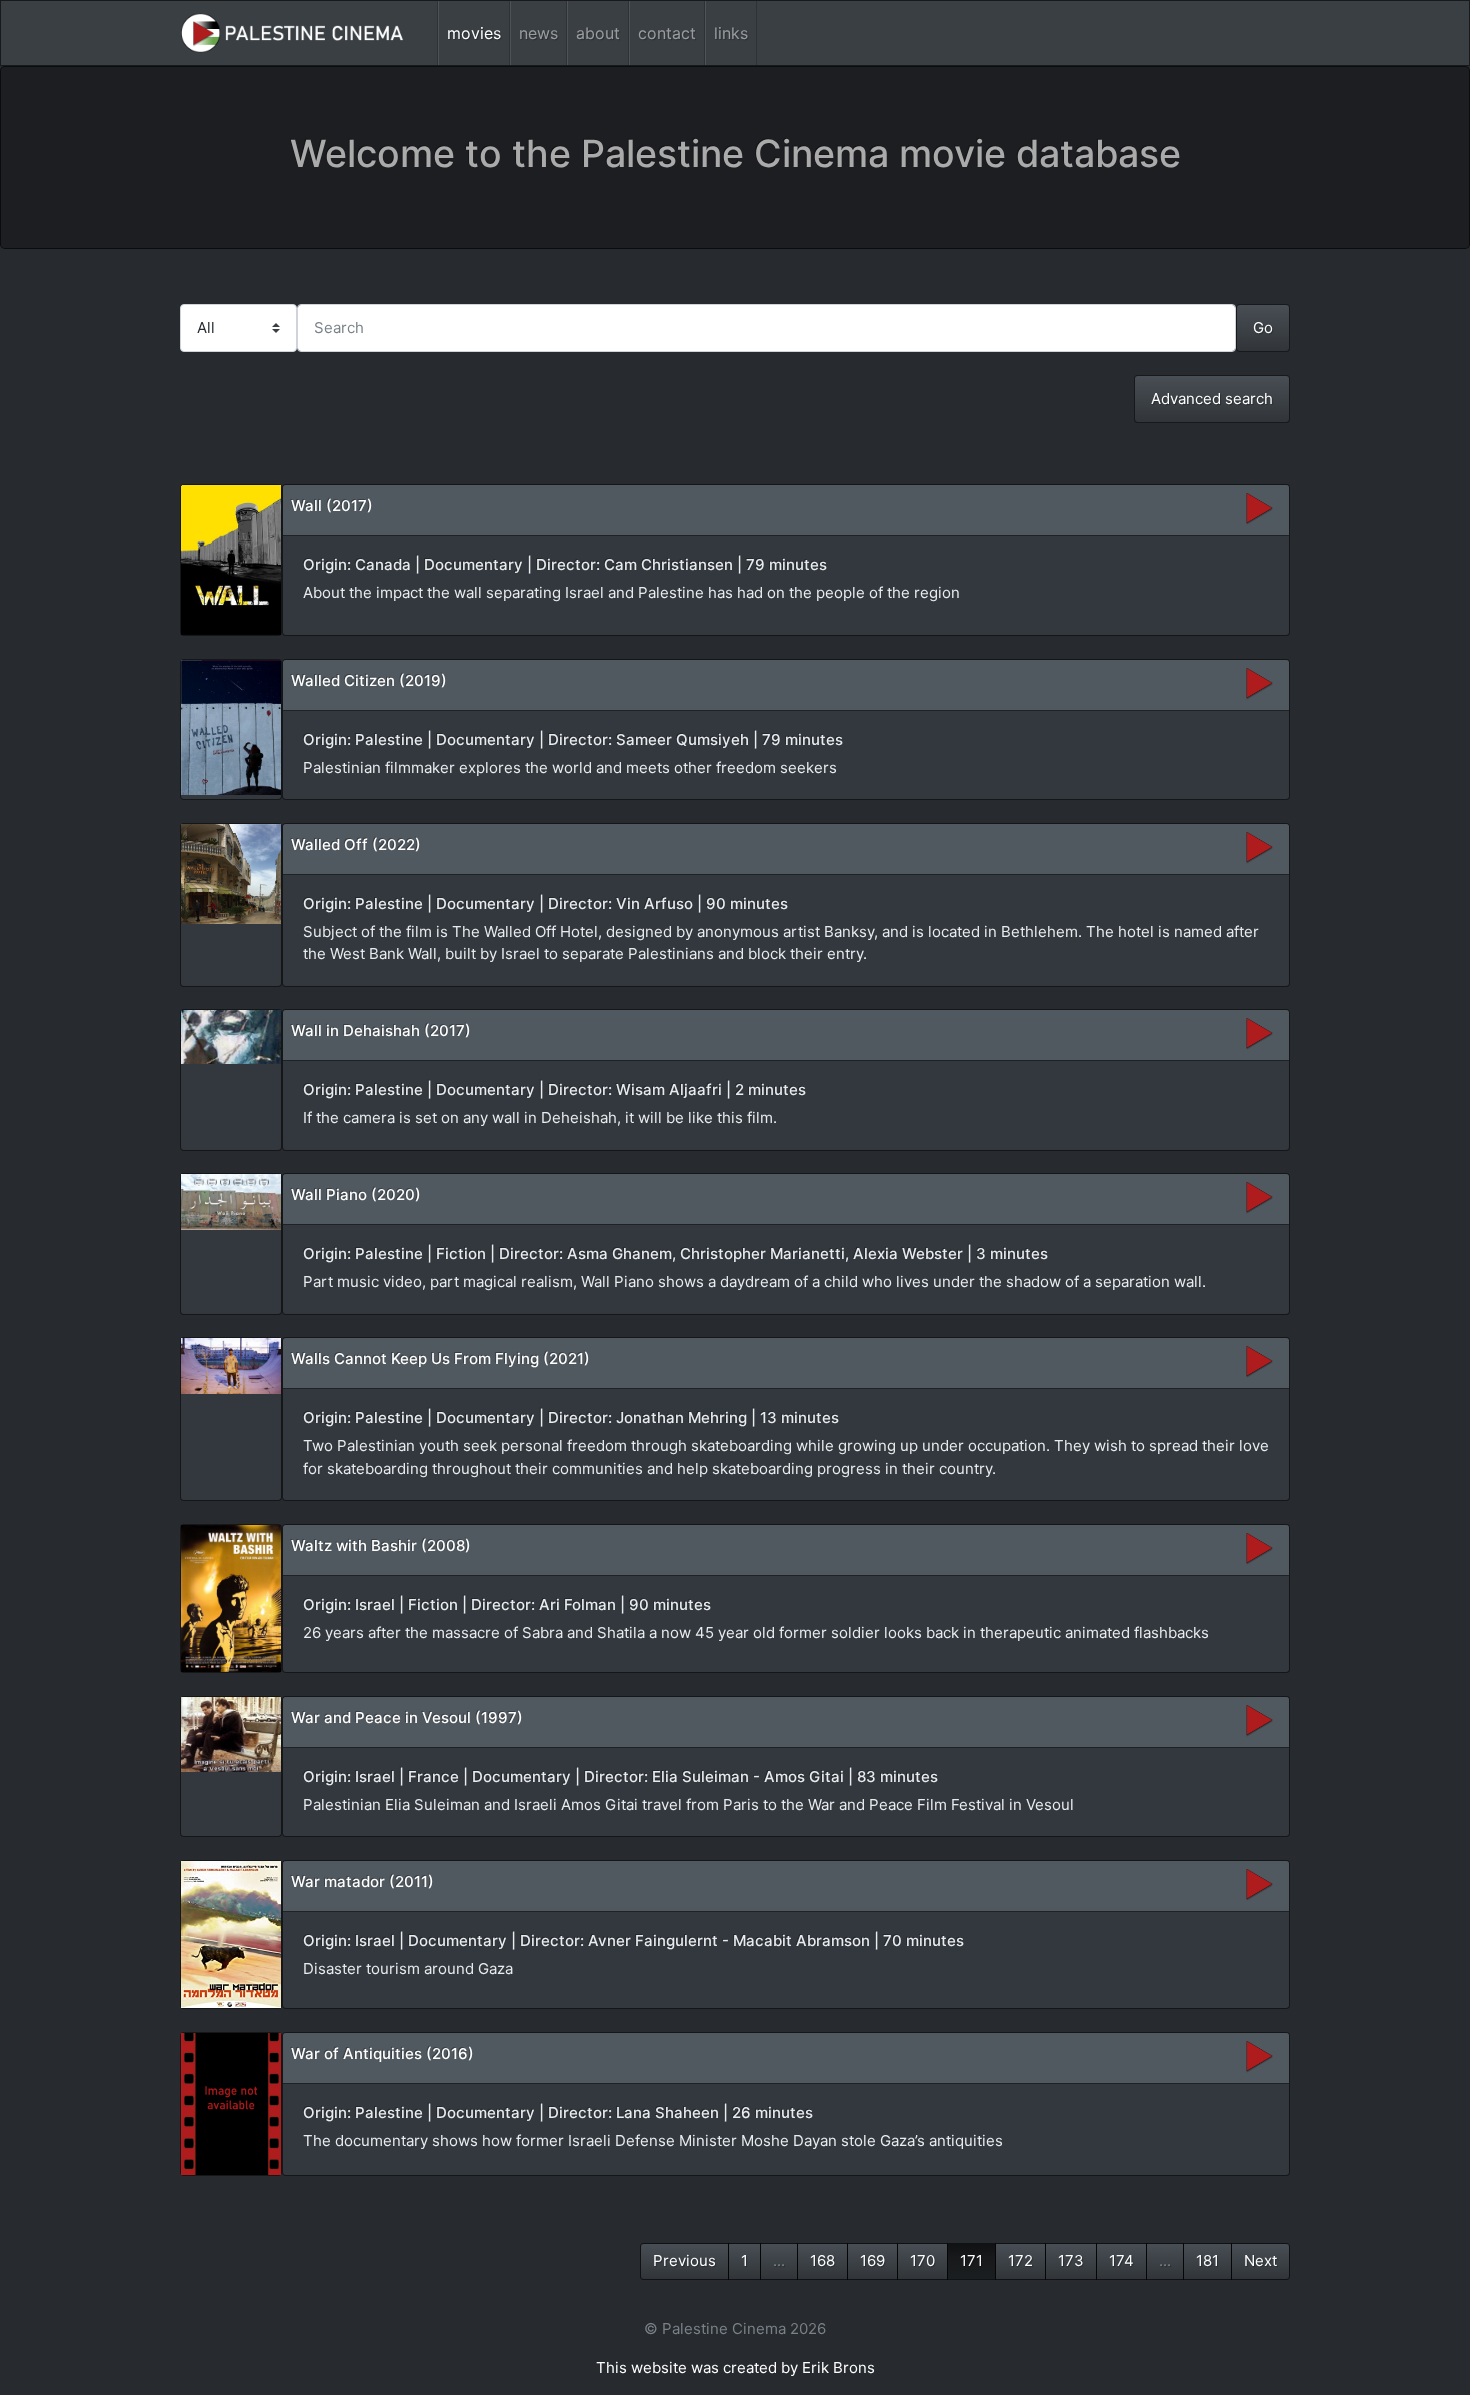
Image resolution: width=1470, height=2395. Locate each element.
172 (1020, 2260)
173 (1071, 2260)
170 (922, 2260)
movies (474, 33)
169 (872, 2260)
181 (1207, 2260)
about (598, 33)
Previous (684, 2260)
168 (822, 2260)
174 (1121, 2260)
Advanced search (1212, 398)
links (731, 33)
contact (667, 33)
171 (971, 2260)
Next (1260, 2260)
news (538, 33)
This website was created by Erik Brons (735, 2367)
